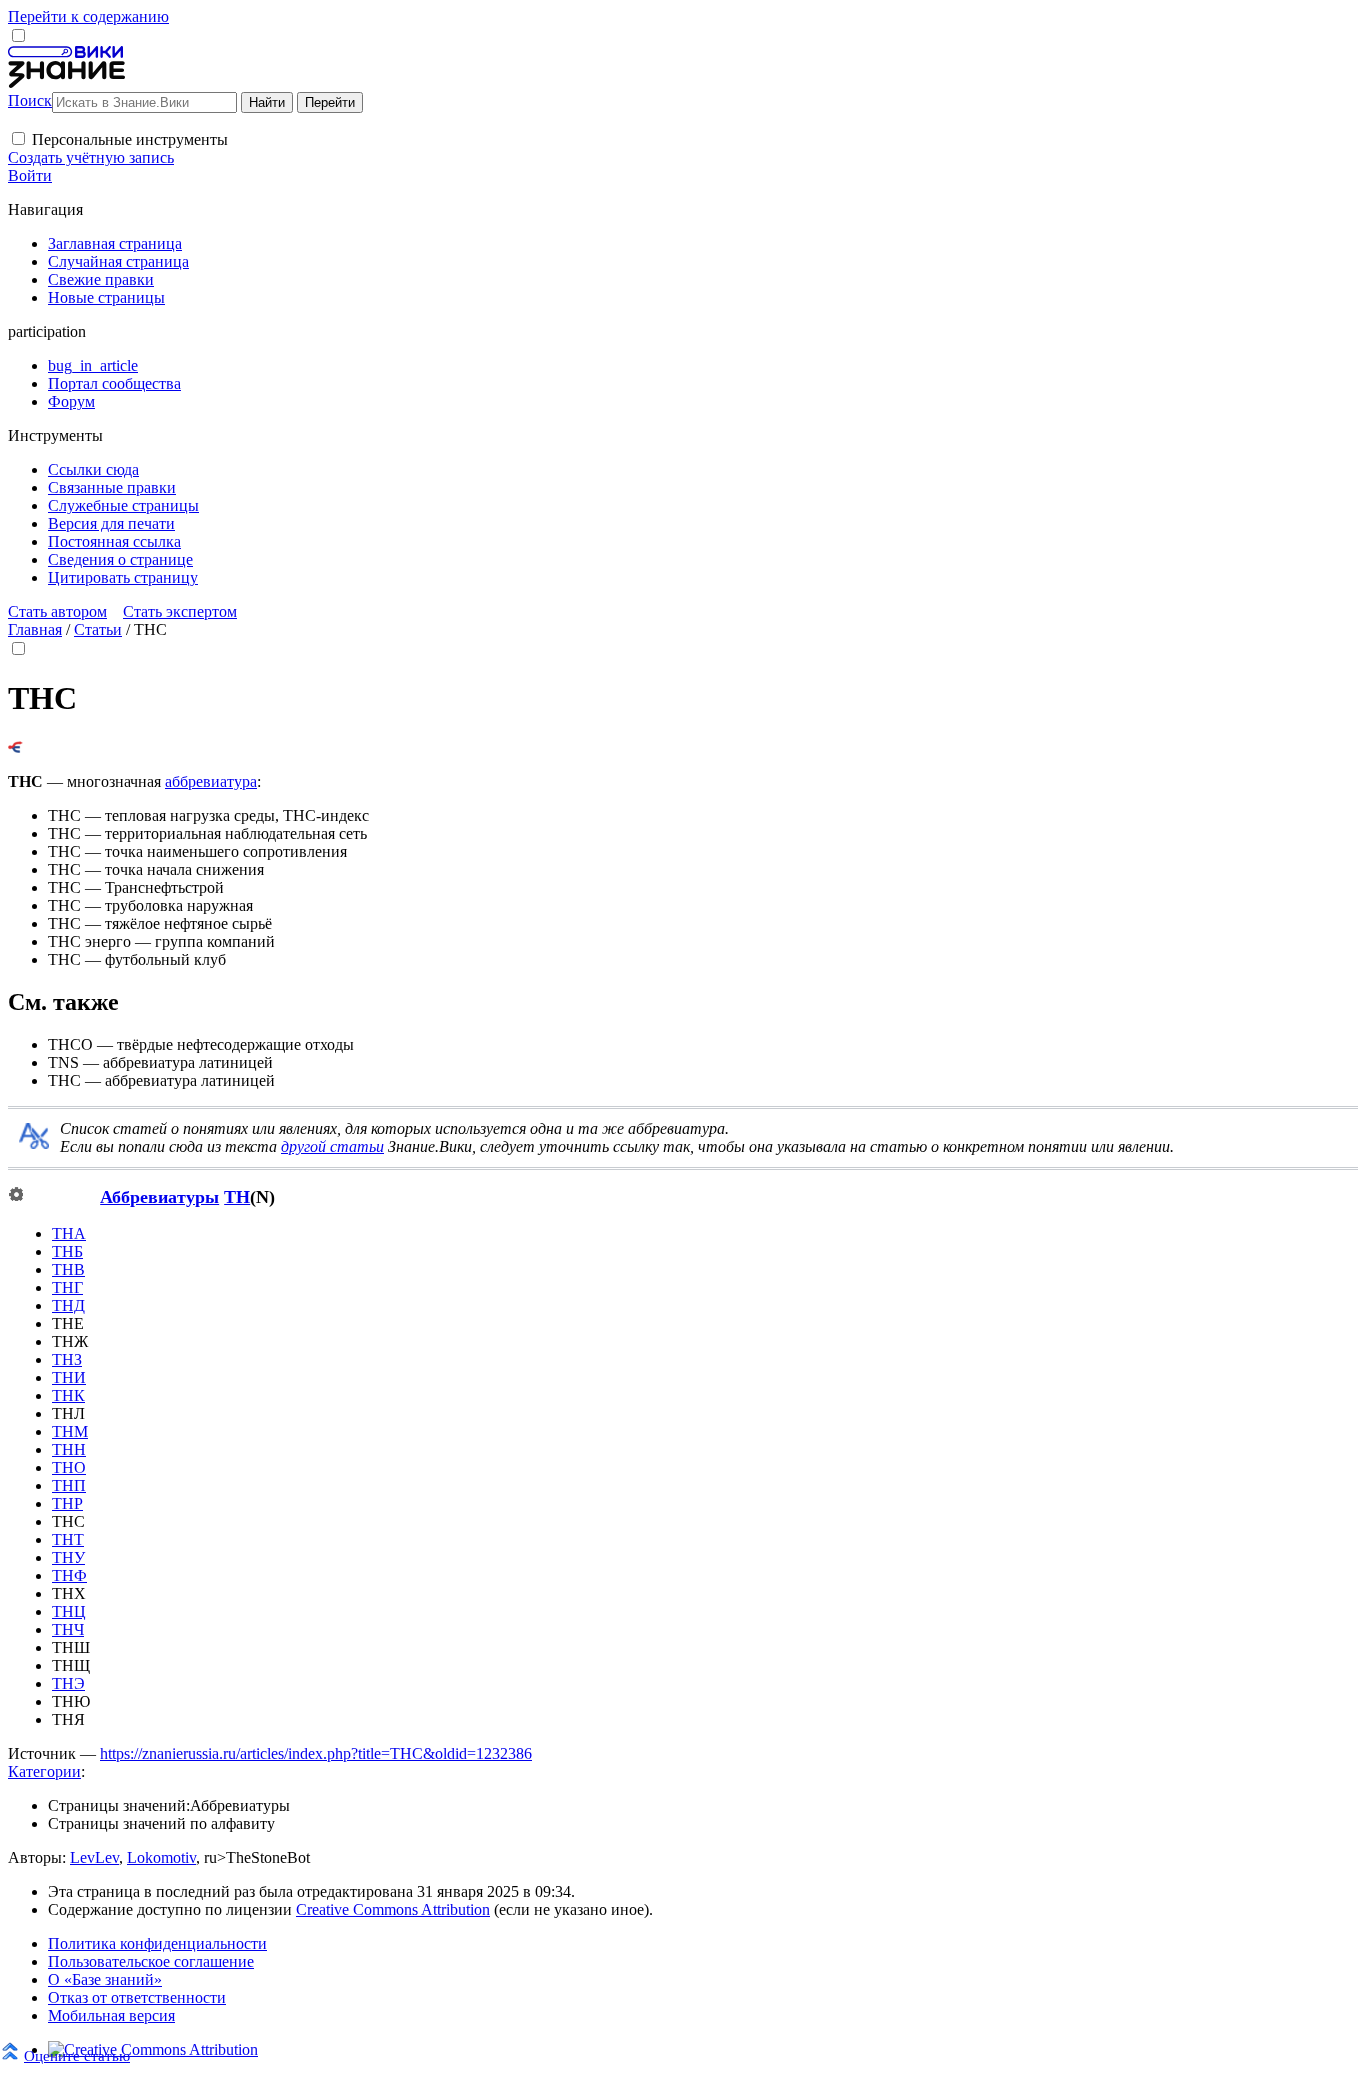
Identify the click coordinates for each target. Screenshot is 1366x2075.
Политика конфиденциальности (157, 1943)
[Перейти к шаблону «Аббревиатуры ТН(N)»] (16, 1195)
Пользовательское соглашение (151, 1961)
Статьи (98, 629)
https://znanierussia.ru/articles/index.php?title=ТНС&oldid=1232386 (316, 1753)
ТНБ (67, 1251)
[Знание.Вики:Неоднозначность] (34, 1143)
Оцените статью (77, 2055)
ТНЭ (68, 1683)
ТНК (68, 1395)
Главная (35, 629)
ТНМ (70, 1431)
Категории (44, 1771)
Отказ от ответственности (137, 1997)
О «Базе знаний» (105, 1979)
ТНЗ (67, 1359)
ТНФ (69, 1575)
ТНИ (69, 1377)
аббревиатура (211, 781)
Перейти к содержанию (88, 16)
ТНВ (68, 1269)
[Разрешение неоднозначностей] (15, 747)
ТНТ (68, 1539)
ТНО (69, 1467)
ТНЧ (68, 1629)
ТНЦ (69, 1611)
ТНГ (67, 1287)
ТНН (69, 1449)
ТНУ (68, 1557)
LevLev (94, 1857)
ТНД (68, 1305)
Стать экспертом (180, 611)
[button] (18, 138)
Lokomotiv (161, 1857)
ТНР (67, 1503)
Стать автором (57, 611)
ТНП (69, 1485)
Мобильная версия (111, 2015)
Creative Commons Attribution (393, 1909)
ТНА (69, 1233)
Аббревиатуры (159, 1197)
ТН (237, 1197)
